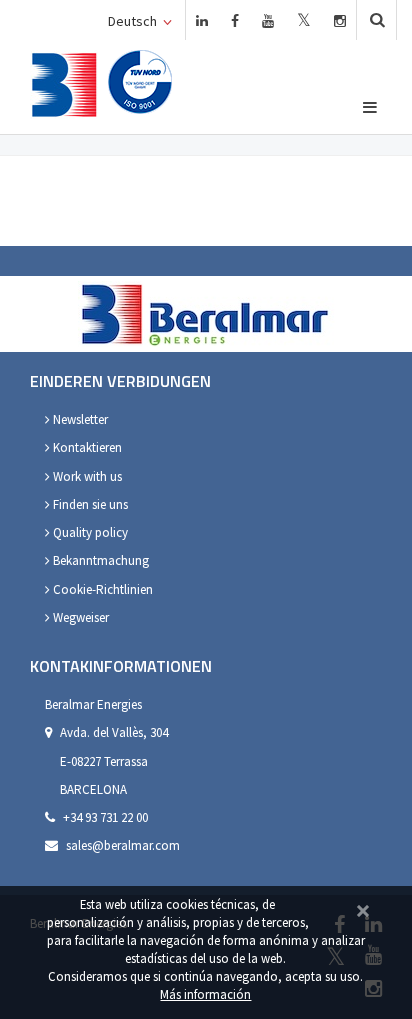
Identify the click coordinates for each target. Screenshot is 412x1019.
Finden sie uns (89, 504)
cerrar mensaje (363, 908)
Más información (205, 994)
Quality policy (89, 532)
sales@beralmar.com (123, 845)
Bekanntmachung (99, 560)
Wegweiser (79, 617)
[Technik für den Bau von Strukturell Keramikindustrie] (64, 84)
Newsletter (79, 419)
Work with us (86, 476)
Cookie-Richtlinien (101, 589)
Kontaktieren (86, 447)
